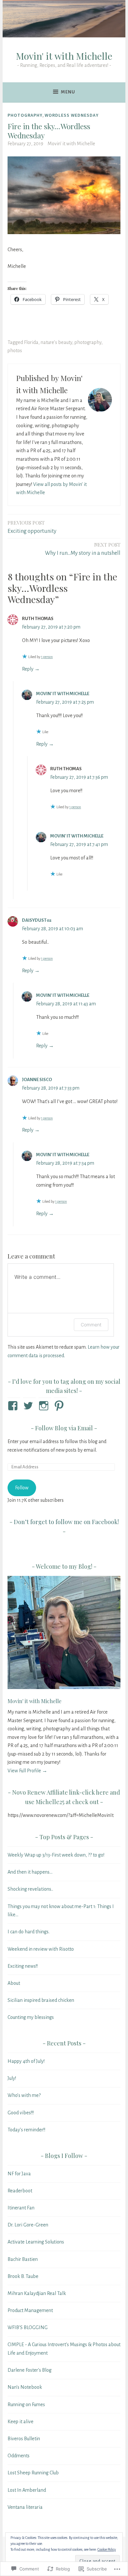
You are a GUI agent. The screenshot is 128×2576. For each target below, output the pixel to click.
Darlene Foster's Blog (30, 2370)
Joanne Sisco (37, 1080)
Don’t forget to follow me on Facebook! (66, 1522)
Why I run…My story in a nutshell (83, 549)
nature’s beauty (56, 342)
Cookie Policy (107, 2549)
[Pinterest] (60, 1406)
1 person (47, 657)
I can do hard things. (29, 1932)
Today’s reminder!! (26, 2130)
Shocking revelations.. (30, 1889)
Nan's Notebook (25, 2387)
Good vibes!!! (21, 2113)
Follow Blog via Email (64, 1428)
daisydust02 (37, 920)
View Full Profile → (27, 1771)
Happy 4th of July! (26, 2061)
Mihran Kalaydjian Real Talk (37, 2293)
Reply (28, 669)
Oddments (19, 2456)
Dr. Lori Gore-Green (28, 2225)
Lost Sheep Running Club (33, 2473)
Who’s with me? (24, 2095)
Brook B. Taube (23, 2276)
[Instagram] (45, 1406)
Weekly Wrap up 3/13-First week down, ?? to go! (56, 1855)
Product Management (30, 2310)
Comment (91, 1325)
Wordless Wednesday (72, 115)
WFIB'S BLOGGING (28, 2327)
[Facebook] (14, 1406)
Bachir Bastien (23, 2259)
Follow (22, 1488)
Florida (31, 342)
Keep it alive (21, 2422)
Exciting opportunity (32, 527)
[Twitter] (29, 1406)
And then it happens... (30, 1872)
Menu (68, 92)
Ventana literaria (25, 2507)
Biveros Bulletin (24, 2439)
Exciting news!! (23, 1966)
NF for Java (19, 2174)
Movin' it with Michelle (64, 56)
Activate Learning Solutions (36, 2242)
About (14, 1983)
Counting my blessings (31, 2017)
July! (12, 2078)
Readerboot (20, 2191)
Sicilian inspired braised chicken (41, 2000)
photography (25, 115)
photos (15, 351)
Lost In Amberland (27, 2490)
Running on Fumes (26, 2405)
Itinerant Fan (21, 2208)
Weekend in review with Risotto (41, 1949)
